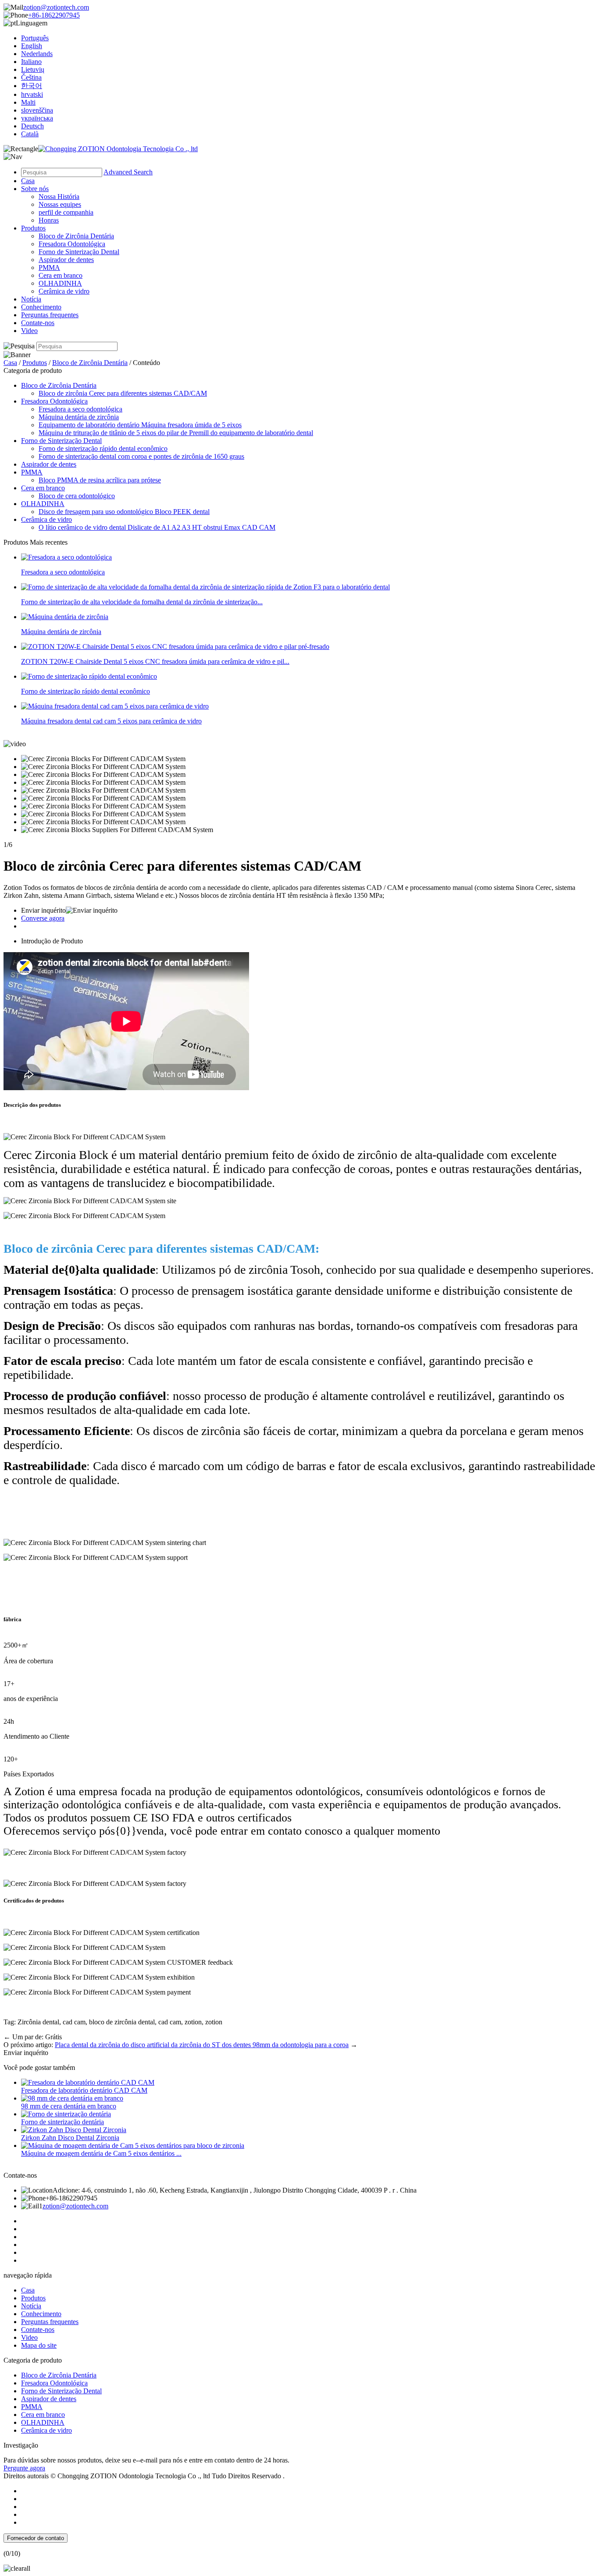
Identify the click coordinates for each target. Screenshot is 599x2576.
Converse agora (43, 918)
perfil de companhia (66, 212)
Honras (49, 220)
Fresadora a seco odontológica (80, 409)
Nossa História (59, 197)
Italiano (31, 62)
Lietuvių (33, 69)
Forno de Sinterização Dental (79, 252)
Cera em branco (61, 275)
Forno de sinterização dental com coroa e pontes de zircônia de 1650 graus (141, 456)
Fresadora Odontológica (72, 244)
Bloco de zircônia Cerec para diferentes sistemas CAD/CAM (123, 393)
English (32, 46)
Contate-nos (38, 323)
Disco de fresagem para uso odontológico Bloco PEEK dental (124, 512)
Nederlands (37, 54)
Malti (28, 102)
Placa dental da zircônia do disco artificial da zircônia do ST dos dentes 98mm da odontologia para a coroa (202, 2045)
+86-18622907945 (54, 15)
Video (29, 331)
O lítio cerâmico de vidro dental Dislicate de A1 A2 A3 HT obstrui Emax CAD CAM (157, 527)
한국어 (32, 86)
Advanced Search (128, 172)
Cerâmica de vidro (64, 291)
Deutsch (32, 126)
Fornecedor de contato (36, 2538)
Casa (28, 181)
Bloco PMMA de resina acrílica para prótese (100, 480)
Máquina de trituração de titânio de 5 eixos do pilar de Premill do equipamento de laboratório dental (176, 433)
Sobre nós (35, 189)
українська (37, 118)
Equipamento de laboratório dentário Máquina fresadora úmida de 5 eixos (140, 425)
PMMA (49, 268)
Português (35, 38)
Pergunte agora (24, 2468)
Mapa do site (39, 2345)
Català (30, 134)
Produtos (33, 228)
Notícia (31, 299)
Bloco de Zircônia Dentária (76, 236)
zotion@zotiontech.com (56, 7)
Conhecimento (41, 307)
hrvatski (32, 94)
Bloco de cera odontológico (77, 496)
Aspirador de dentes (66, 260)
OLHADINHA (60, 283)
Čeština (31, 77)
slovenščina (37, 110)
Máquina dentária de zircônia (79, 417)
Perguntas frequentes (50, 315)
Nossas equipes (60, 204)
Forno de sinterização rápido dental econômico (103, 448)
